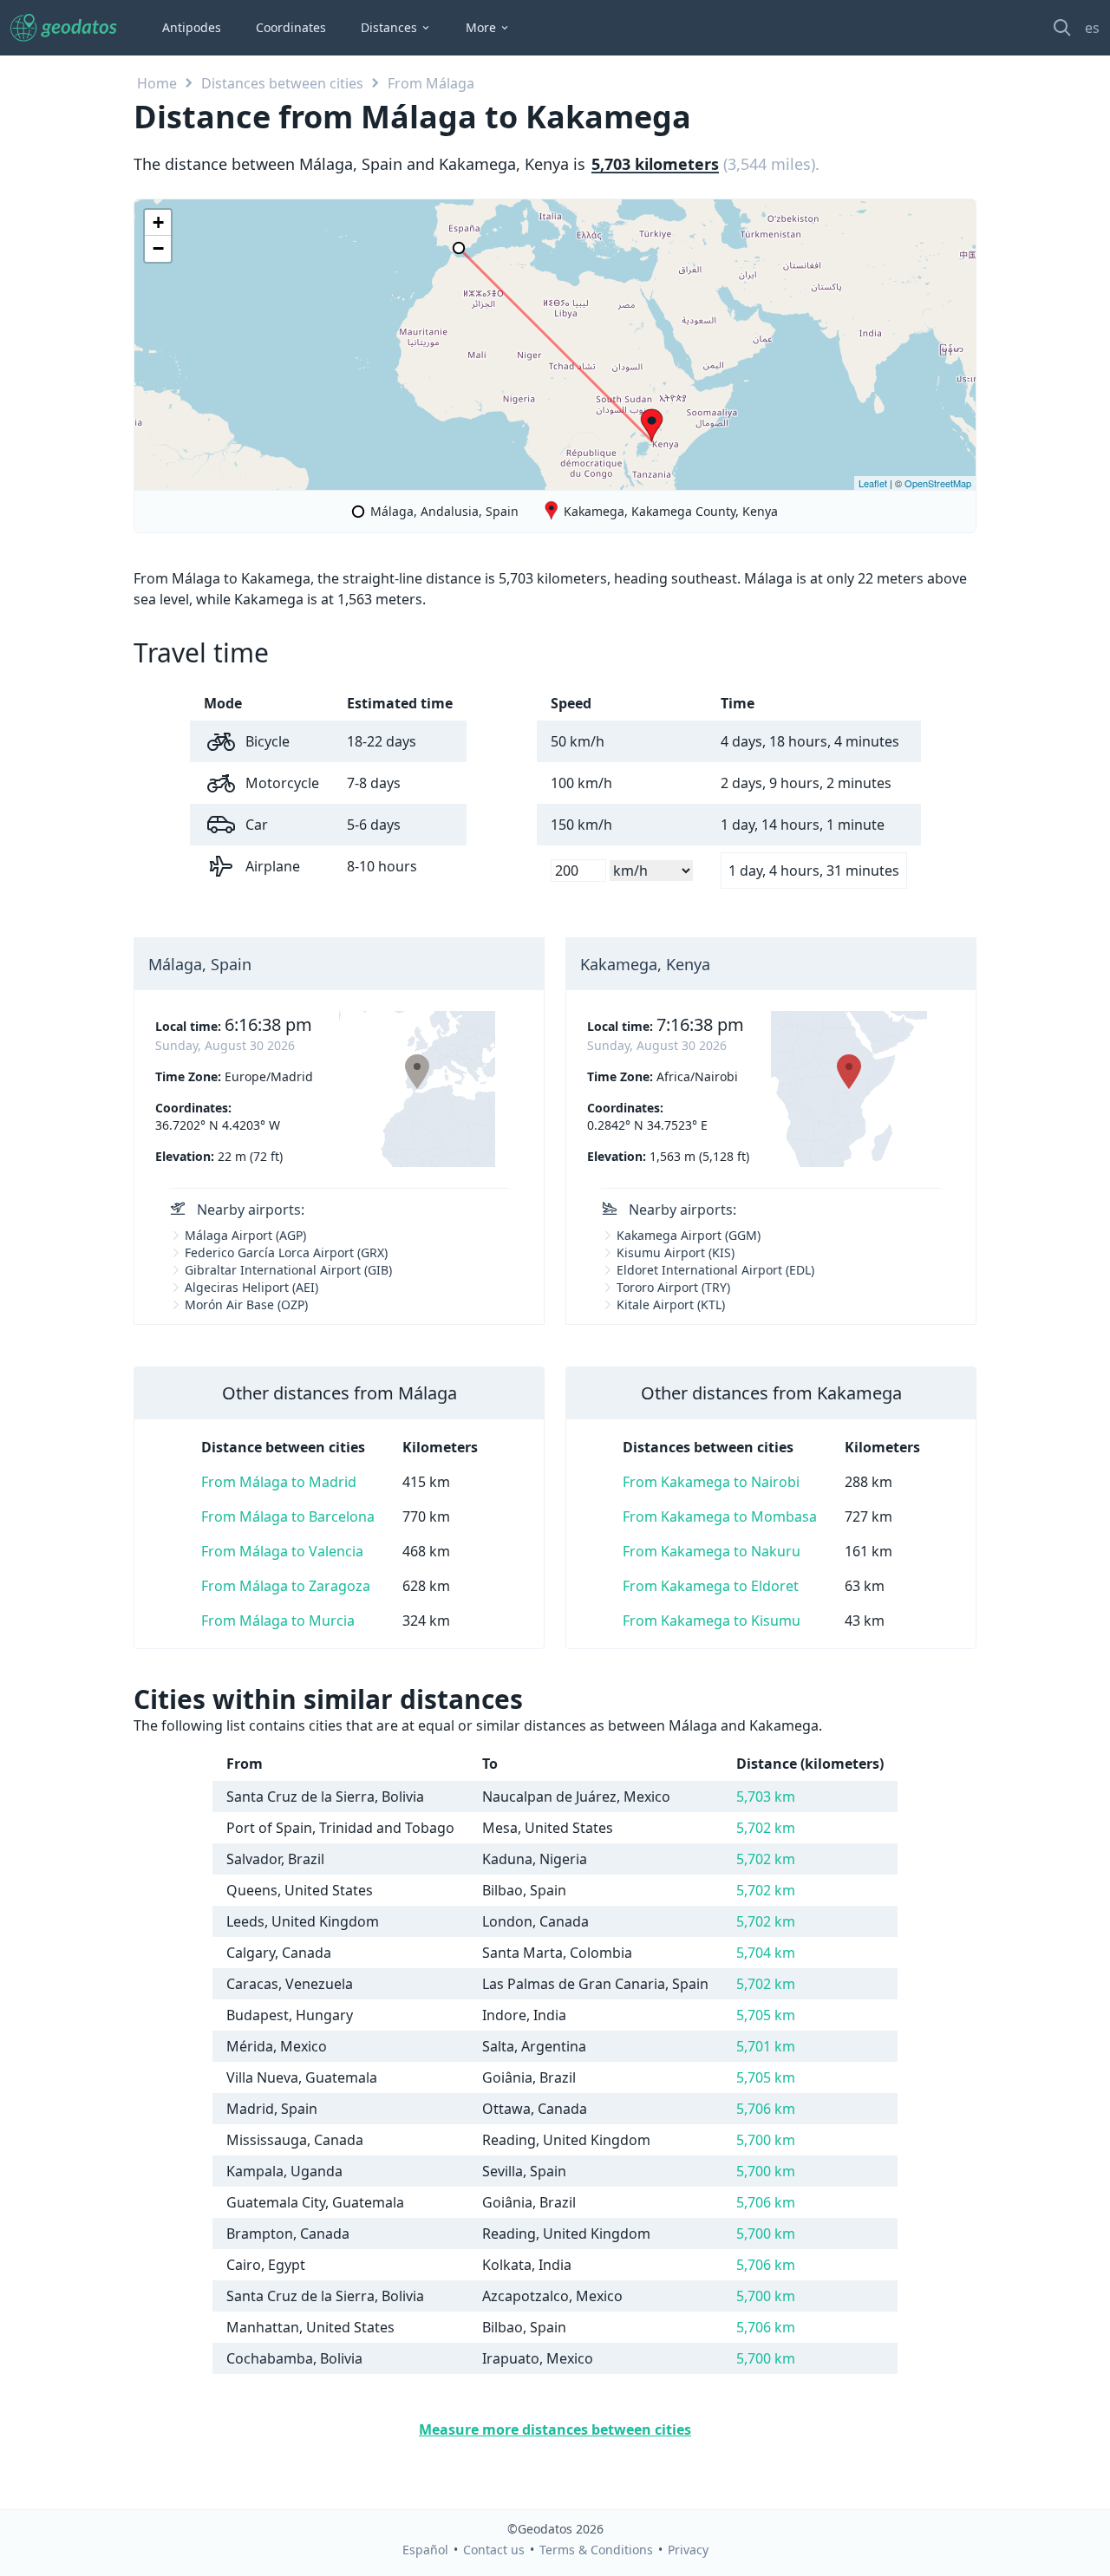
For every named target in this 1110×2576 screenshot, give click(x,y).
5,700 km (766, 2140)
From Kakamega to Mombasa (720, 1516)
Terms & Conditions (596, 2550)
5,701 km (766, 2046)
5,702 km (766, 1828)
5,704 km (766, 1953)
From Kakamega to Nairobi (711, 1482)
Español (425, 2550)
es (1092, 28)
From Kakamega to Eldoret (711, 1586)
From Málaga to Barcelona (288, 1516)
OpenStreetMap (938, 483)
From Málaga (431, 83)
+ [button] (158, 222)
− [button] (158, 248)
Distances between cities (282, 83)
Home (157, 83)
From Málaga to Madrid (279, 1482)
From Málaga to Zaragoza (286, 1586)
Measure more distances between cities (555, 2429)
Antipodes (192, 27)
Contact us (494, 2550)
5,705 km (766, 2015)
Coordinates (291, 27)
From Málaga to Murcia (278, 1621)
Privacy (688, 2550)
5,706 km (766, 2109)
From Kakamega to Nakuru (712, 1551)
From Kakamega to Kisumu (712, 1621)
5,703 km (766, 1797)
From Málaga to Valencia (282, 1551)
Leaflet (873, 483)
